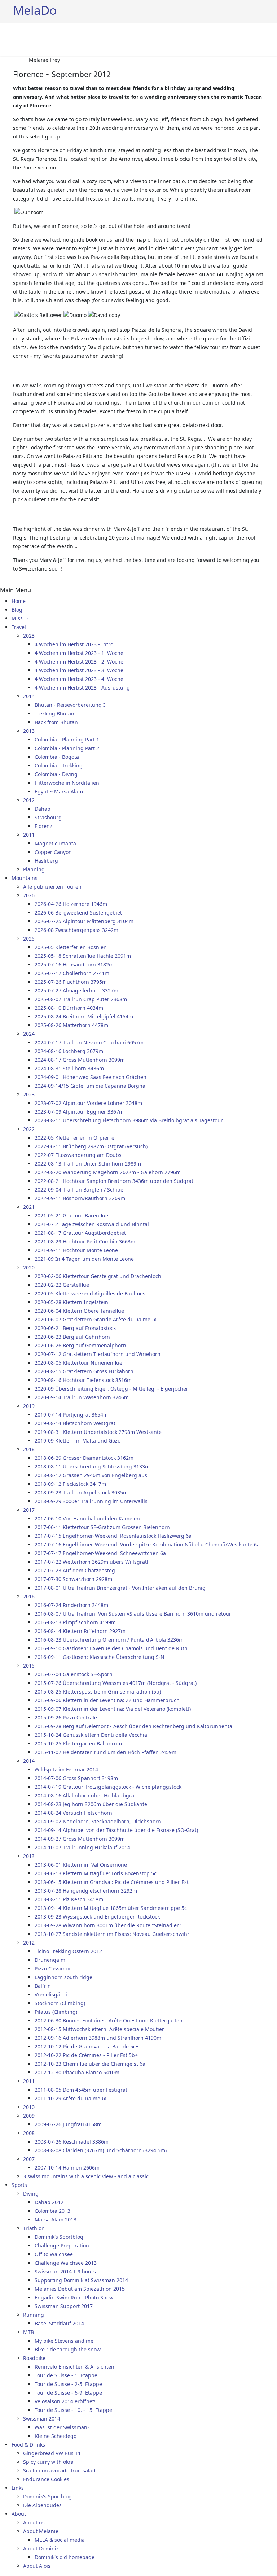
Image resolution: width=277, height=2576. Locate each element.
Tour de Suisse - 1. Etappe (66, 2375)
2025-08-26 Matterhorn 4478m (71, 1025)
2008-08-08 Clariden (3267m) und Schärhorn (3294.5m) (101, 2150)
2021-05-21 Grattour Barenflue (71, 1216)
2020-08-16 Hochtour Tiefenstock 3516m (83, 1380)
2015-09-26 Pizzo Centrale (66, 1718)
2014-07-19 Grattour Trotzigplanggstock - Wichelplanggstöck (108, 1787)
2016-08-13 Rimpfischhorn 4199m (75, 1622)
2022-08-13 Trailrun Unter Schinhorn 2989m (88, 1164)
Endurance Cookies (46, 2479)
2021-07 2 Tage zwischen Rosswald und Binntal (92, 1224)
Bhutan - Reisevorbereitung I (70, 705)
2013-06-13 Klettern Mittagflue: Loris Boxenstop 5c (96, 1873)
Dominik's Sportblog (59, 2237)
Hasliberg (46, 861)
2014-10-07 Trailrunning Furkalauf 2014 (82, 1847)
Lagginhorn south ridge (63, 1977)
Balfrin (43, 1986)
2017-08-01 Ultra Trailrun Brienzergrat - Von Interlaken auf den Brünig (120, 1588)
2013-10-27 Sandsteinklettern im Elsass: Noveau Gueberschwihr (112, 1934)
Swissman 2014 (42, 2419)
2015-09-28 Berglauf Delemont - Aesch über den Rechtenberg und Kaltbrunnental (134, 1726)
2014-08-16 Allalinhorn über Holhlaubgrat (85, 1795)
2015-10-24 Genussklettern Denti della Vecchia (91, 1735)
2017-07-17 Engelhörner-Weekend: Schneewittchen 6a (100, 1553)
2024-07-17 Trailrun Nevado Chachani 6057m (89, 1042)
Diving (31, 2194)
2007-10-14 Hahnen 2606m (67, 2168)
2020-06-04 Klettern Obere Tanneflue (79, 1311)
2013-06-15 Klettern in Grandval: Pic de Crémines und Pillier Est (112, 1882)
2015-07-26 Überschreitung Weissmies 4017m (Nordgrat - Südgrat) (116, 1683)
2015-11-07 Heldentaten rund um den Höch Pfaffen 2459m (105, 1752)
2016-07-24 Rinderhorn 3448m (71, 1605)
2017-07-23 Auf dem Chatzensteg (75, 1570)
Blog (17, 610)
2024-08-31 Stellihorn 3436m (69, 1068)
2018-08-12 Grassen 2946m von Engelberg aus (91, 1475)
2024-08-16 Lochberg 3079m (69, 1051)
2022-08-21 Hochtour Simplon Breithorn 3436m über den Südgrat (114, 1181)
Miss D (20, 618)
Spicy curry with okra (48, 2462)
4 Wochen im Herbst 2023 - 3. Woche (79, 670)
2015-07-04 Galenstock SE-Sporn (74, 1674)
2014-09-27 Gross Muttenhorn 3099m (80, 1839)
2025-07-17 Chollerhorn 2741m (72, 973)
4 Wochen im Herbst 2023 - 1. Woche (79, 653)
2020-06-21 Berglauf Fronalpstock (75, 1328)
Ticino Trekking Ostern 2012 (68, 1951)
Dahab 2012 (49, 2202)
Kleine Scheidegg (56, 2436)
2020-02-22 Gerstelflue (62, 1285)
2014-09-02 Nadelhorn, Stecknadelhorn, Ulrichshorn (98, 1821)
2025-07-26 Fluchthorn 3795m (71, 982)
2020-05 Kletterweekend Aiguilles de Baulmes (90, 1293)
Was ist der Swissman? (62, 2427)
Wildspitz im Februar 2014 (66, 1769)
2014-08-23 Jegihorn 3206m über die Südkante (91, 1804)
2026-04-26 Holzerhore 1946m (71, 904)
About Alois (37, 2566)
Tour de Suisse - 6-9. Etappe (68, 2393)
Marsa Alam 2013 (56, 2220)
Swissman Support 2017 (64, 2306)
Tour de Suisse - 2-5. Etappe (68, 2384)
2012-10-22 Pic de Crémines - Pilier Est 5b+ (86, 2055)
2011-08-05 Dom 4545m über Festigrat (81, 2090)
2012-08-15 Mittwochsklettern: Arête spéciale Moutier (99, 2029)
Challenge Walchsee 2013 (66, 2263)
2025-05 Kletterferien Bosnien (71, 947)
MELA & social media (60, 2540)
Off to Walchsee (54, 2254)
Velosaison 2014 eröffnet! (65, 2401)
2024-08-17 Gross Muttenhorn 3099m (80, 1060)
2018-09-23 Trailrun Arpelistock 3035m (81, 1492)
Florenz (43, 826)
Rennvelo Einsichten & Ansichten (74, 2367)
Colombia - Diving (56, 774)
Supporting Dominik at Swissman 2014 (81, 2280)
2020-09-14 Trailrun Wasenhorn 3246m (82, 1397)
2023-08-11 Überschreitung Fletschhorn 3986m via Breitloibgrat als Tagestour (129, 1120)
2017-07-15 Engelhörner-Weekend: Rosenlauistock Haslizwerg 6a (113, 1536)
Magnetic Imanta (55, 843)
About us (34, 2522)
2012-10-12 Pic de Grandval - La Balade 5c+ (87, 2046)
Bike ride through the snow (68, 2349)
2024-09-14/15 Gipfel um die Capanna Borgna (90, 1086)
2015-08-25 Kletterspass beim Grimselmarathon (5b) (98, 1692)
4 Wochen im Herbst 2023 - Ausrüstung (82, 688)
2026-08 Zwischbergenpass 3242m (76, 930)
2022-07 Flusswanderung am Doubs (78, 1155)
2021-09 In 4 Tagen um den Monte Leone (84, 1259)
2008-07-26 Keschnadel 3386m (72, 2142)
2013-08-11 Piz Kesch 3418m (69, 1899)
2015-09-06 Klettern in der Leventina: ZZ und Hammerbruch (107, 1700)
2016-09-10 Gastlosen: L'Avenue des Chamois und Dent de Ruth (111, 1648)
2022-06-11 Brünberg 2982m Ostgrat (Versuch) (91, 1146)
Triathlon (34, 2228)
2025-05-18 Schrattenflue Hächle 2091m (83, 956)
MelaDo (35, 10)
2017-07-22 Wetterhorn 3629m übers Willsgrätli (92, 1562)
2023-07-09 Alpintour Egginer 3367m (79, 1112)
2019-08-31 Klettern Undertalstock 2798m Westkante (98, 1432)
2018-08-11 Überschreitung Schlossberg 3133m (92, 1467)
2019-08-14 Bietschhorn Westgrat (75, 1423)
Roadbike (34, 2358)
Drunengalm (50, 1960)
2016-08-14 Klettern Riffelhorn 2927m (80, 1631)
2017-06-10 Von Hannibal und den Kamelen (87, 1518)
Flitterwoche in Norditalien (67, 783)
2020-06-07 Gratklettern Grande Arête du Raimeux (95, 1319)
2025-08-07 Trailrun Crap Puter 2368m (81, 999)
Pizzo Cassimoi (52, 1969)
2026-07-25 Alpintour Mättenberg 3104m (84, 921)
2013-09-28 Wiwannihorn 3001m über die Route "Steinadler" (108, 1925)
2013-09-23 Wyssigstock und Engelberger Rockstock (97, 1917)
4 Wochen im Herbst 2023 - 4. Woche (79, 679)
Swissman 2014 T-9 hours (65, 2271)
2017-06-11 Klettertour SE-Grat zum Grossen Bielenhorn (102, 1527)
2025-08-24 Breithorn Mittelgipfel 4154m (84, 1016)
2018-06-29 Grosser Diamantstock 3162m (84, 1458)
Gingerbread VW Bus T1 (52, 2453)
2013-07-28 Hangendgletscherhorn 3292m (86, 1891)
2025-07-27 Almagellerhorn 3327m (76, 990)
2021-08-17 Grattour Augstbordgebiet (80, 1233)
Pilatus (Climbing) (56, 2012)
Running (34, 2315)
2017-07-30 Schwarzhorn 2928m (73, 1579)
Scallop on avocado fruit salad (59, 2471)
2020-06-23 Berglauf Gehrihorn (72, 1337)
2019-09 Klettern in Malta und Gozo (78, 1441)
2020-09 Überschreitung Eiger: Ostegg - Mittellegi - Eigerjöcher (111, 1389)
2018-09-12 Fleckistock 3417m (70, 1484)
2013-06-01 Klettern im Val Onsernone (81, 1865)
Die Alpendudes (42, 2505)
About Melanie (41, 2531)
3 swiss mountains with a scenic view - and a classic (86, 2176)
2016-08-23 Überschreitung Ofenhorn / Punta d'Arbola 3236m (109, 1640)
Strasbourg (48, 817)
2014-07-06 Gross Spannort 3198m (76, 1778)
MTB (28, 2332)
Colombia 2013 (52, 2211)
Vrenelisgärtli (51, 1994)
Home (19, 601)
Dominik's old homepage (65, 2557)
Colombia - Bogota (57, 757)
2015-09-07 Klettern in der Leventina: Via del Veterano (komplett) (113, 1709)
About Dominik (41, 2548)
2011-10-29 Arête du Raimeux (70, 2098)
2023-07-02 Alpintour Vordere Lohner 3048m (88, 1103)
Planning (34, 869)
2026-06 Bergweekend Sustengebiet (78, 913)
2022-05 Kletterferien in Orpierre (74, 1138)
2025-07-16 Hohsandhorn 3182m (74, 965)
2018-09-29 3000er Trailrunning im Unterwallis (91, 1501)
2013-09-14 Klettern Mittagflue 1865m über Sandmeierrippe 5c (111, 1908)
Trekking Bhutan (54, 714)
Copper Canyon (53, 852)
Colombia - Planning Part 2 (67, 748)
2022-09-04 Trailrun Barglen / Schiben (81, 1190)
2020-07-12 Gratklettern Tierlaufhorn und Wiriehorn (98, 1354)
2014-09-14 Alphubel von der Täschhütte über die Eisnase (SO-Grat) (116, 1830)
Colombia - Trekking (59, 765)
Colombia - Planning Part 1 (67, 739)
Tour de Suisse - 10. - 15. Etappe (73, 2410)
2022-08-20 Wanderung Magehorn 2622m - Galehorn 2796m (108, 1172)
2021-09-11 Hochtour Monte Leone (76, 1250)
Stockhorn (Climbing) (60, 2003)
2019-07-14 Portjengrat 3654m (71, 1415)
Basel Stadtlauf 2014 (59, 2323)
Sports (19, 2185)
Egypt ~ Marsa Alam (59, 791)
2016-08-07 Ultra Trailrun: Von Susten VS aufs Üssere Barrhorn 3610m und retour (133, 1614)
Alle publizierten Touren (52, 887)
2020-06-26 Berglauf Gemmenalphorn (80, 1345)
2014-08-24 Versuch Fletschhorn (73, 1813)
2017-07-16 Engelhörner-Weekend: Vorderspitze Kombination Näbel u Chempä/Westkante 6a (147, 1544)
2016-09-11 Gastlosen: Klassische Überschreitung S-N (100, 1657)
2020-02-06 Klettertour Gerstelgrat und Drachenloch (98, 1276)
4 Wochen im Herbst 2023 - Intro (74, 644)
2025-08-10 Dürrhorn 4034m (69, 1008)
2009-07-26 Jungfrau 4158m (68, 2124)
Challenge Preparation (62, 2245)
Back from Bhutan (56, 722)
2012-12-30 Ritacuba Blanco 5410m (77, 2072)
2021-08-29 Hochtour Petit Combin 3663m (85, 1241)
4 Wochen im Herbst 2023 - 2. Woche (79, 662)
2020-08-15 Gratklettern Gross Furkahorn (84, 1371)
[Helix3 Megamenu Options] (261, 39)
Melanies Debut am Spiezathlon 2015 (80, 2289)
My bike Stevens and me (64, 2341)
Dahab (43, 809)
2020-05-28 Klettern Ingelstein (71, 1302)
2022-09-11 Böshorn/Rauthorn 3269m (80, 1198)
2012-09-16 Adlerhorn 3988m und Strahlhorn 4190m (98, 2038)
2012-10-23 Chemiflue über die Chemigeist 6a (90, 2064)
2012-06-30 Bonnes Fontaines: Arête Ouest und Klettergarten (109, 2020)
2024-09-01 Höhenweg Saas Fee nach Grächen (91, 1077)
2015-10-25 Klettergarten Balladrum (78, 1743)
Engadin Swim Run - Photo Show (74, 2297)
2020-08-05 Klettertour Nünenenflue (78, 1363)
